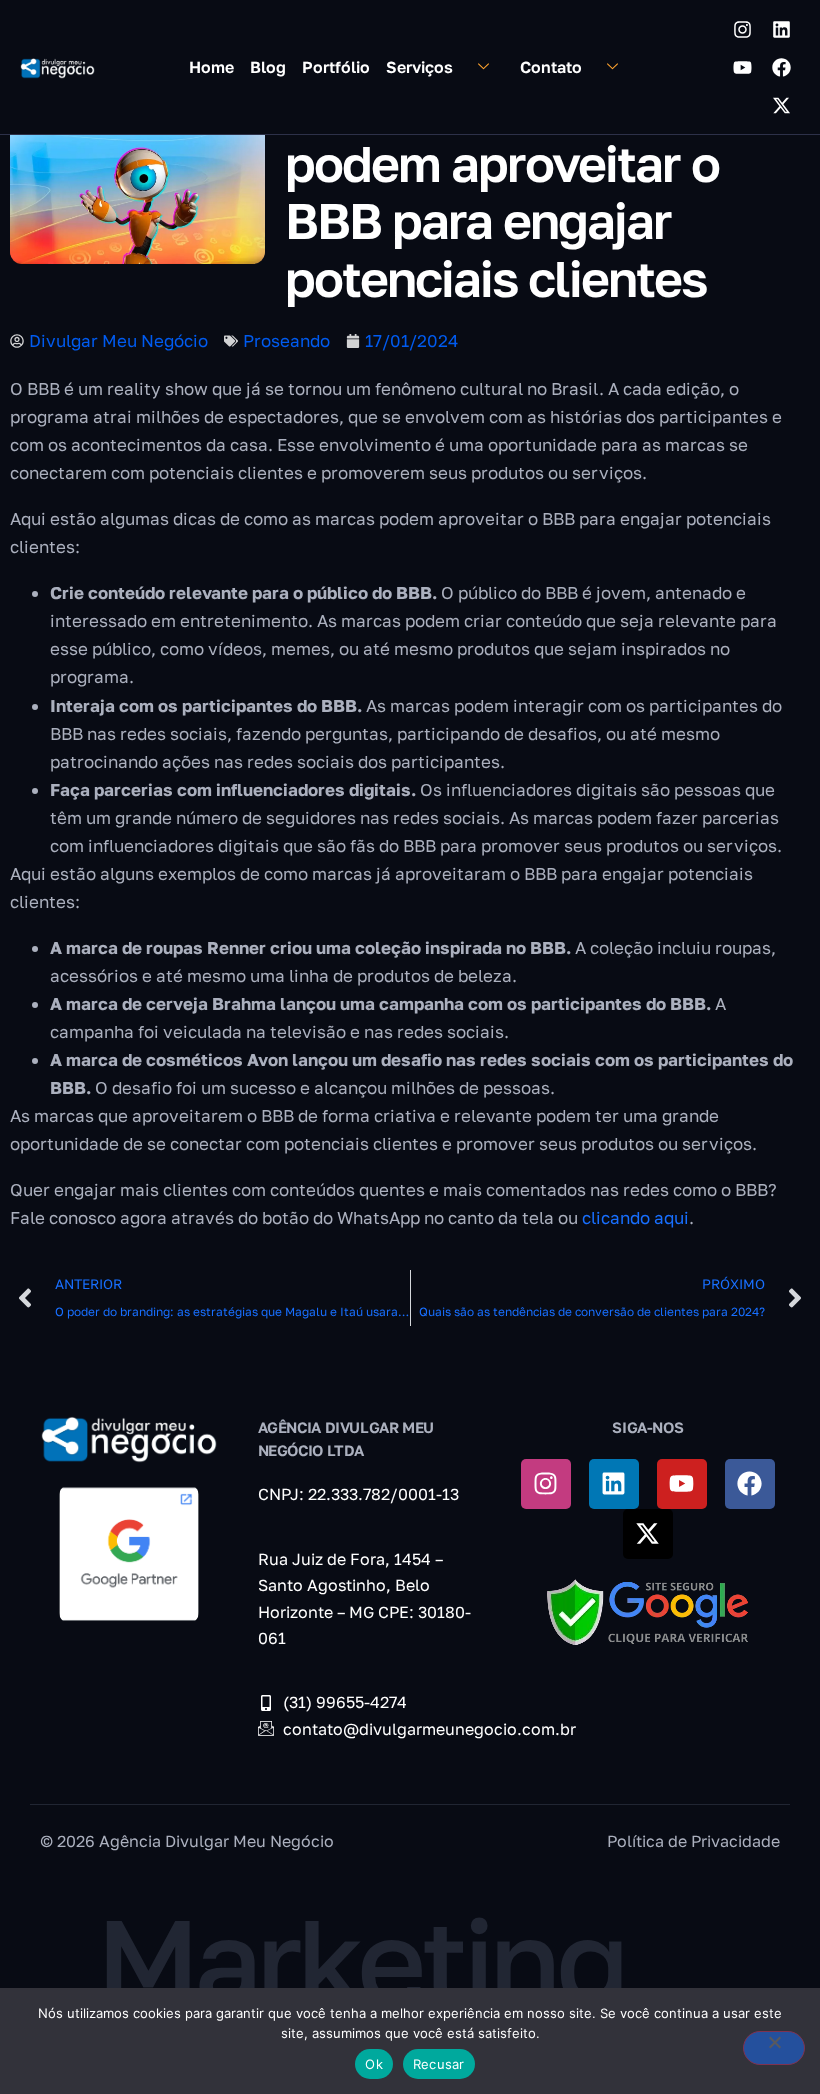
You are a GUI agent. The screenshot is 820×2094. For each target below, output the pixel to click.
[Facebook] (781, 67)
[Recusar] (774, 2048)
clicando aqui (635, 1217)
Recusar (439, 2064)
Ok (374, 2064)
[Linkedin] (781, 29)
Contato (551, 67)
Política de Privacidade (693, 1841)
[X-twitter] (781, 105)
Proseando (286, 340)
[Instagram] (742, 29)
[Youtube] (742, 67)
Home (211, 67)
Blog (268, 67)
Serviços (419, 67)
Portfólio (336, 67)
